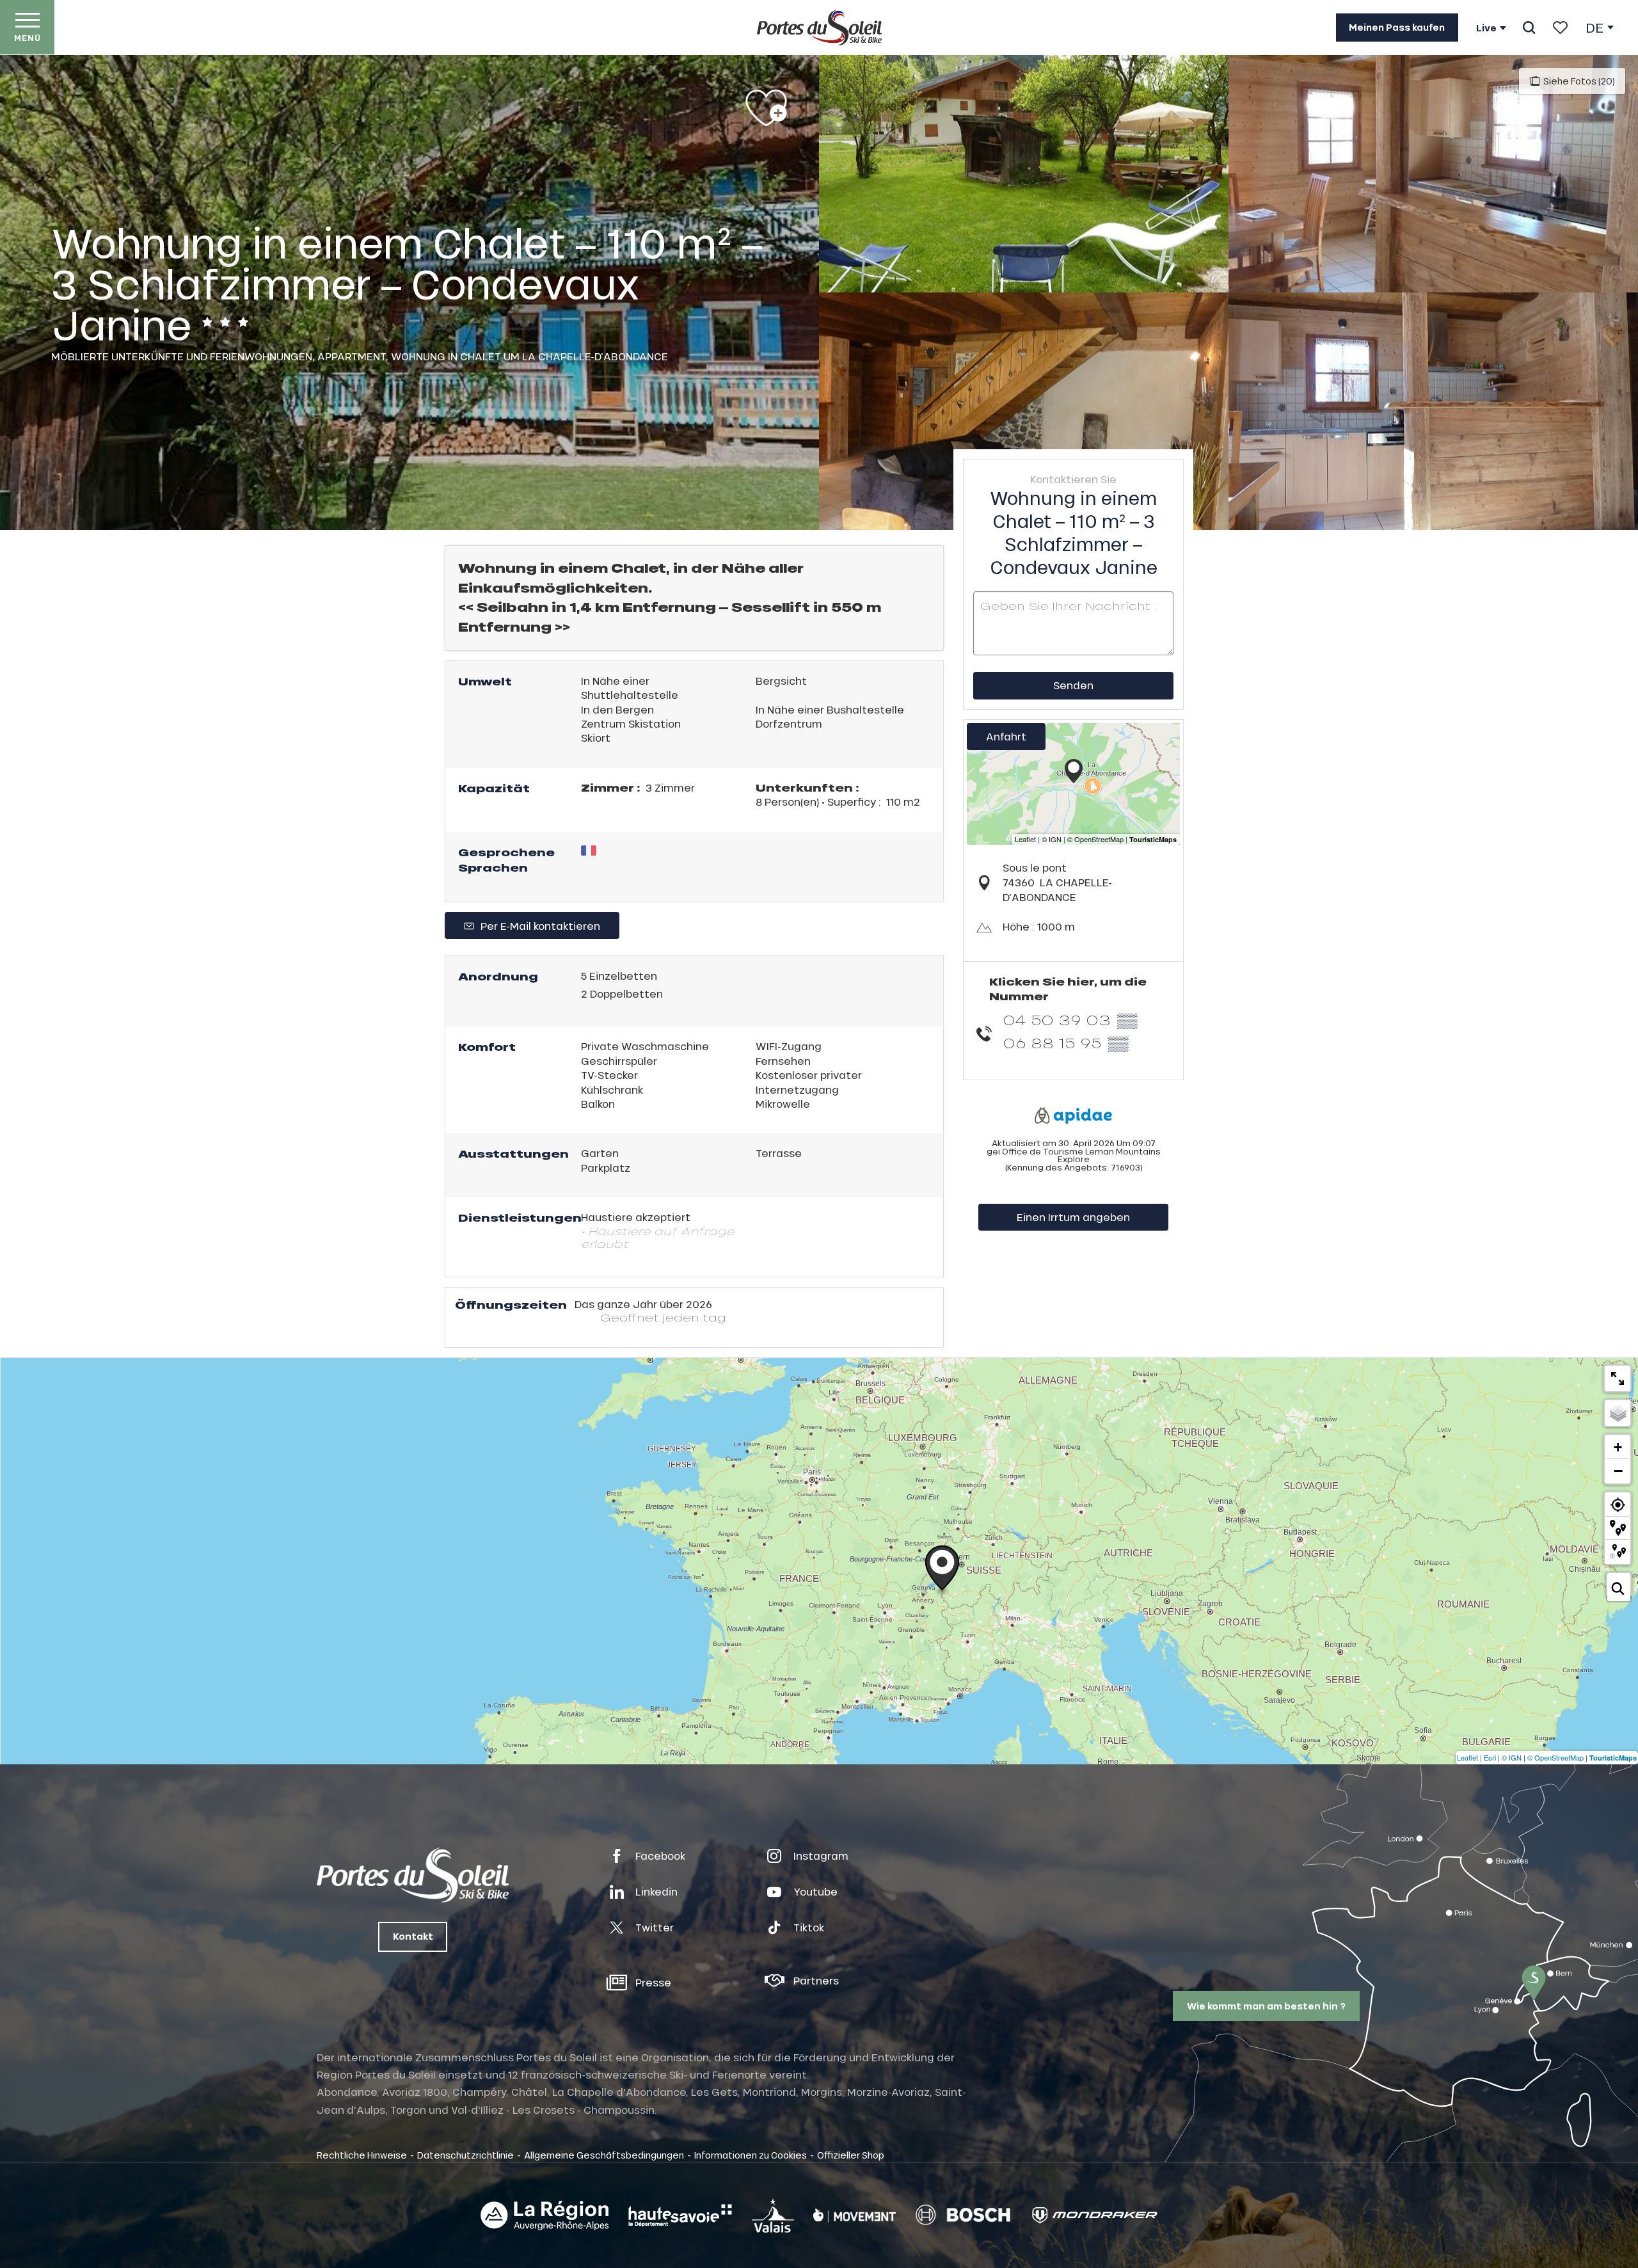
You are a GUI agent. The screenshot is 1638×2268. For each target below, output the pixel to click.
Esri (1490, 1757)
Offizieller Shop (851, 2155)
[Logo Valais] (773, 2215)
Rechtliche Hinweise (362, 2155)
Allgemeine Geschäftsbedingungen (604, 2155)
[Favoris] (1560, 28)
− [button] (1618, 1471)
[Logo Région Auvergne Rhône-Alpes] (545, 2216)
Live (1486, 28)
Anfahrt (1006, 736)
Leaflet (1467, 1757)
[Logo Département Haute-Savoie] (680, 2216)
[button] (1529, 28)
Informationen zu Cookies (751, 2155)
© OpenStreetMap (1555, 1757)
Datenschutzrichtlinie (465, 2155)
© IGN (1512, 1757)
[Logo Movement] (855, 2216)
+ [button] (1618, 1447)
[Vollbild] (1618, 1378)
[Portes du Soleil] (819, 28)
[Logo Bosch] (963, 2215)
